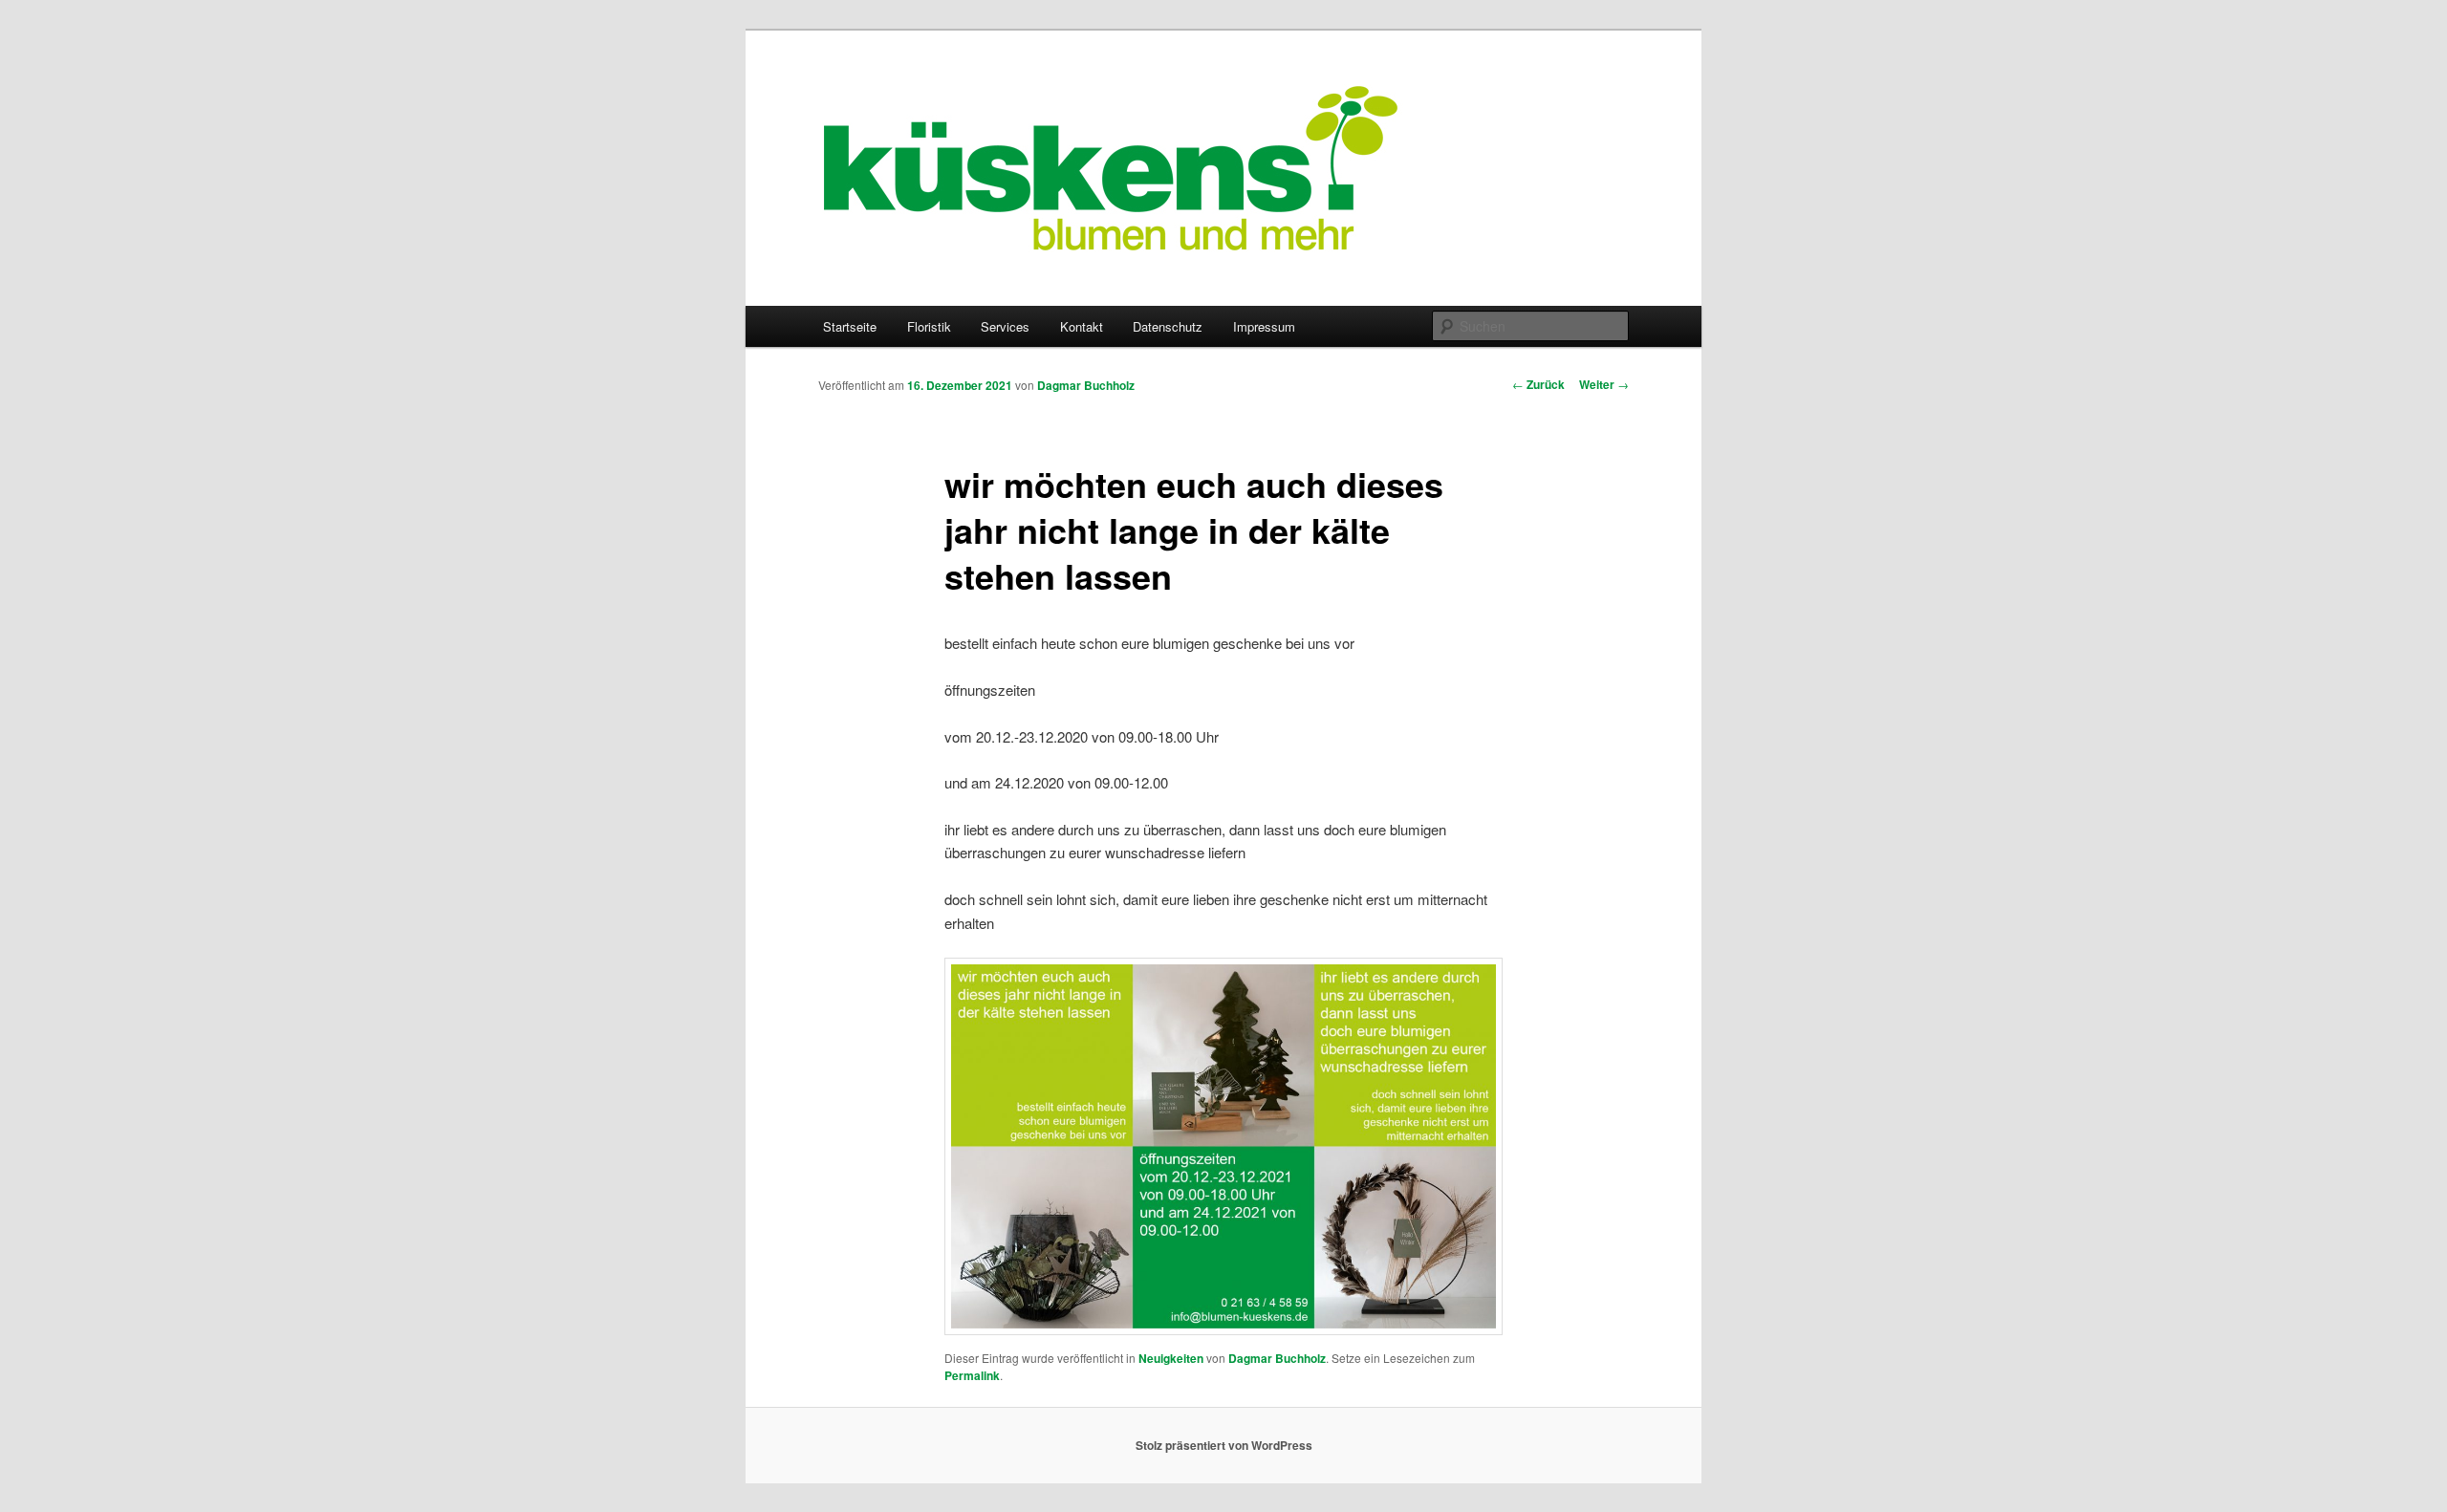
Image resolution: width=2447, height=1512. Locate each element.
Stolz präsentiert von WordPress (1224, 1445)
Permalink (972, 1375)
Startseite (850, 326)
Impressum (1264, 326)
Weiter (1604, 384)
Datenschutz (1168, 326)
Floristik (929, 326)
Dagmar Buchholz (1086, 385)
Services (1005, 326)
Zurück (1538, 384)
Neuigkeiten (1171, 1358)
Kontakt (1082, 326)
